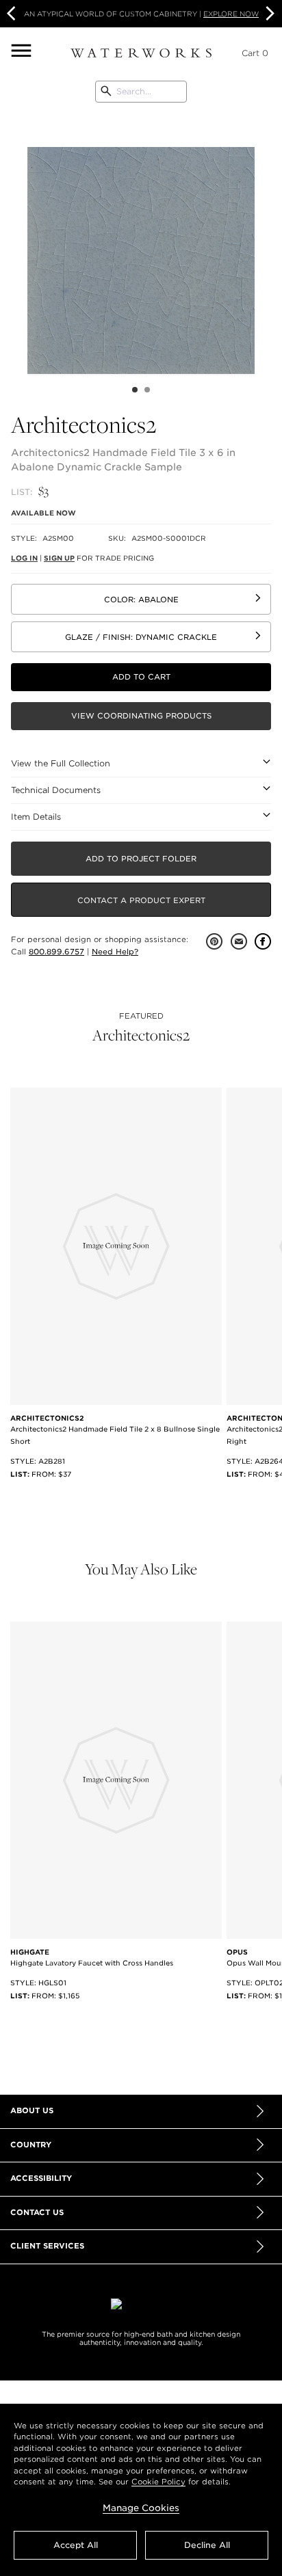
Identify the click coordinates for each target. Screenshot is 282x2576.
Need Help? (115, 952)
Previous (17, 243)
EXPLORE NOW (231, 14)
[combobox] (141, 92)
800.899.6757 (56, 952)
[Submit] (106, 92)
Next (268, 14)
